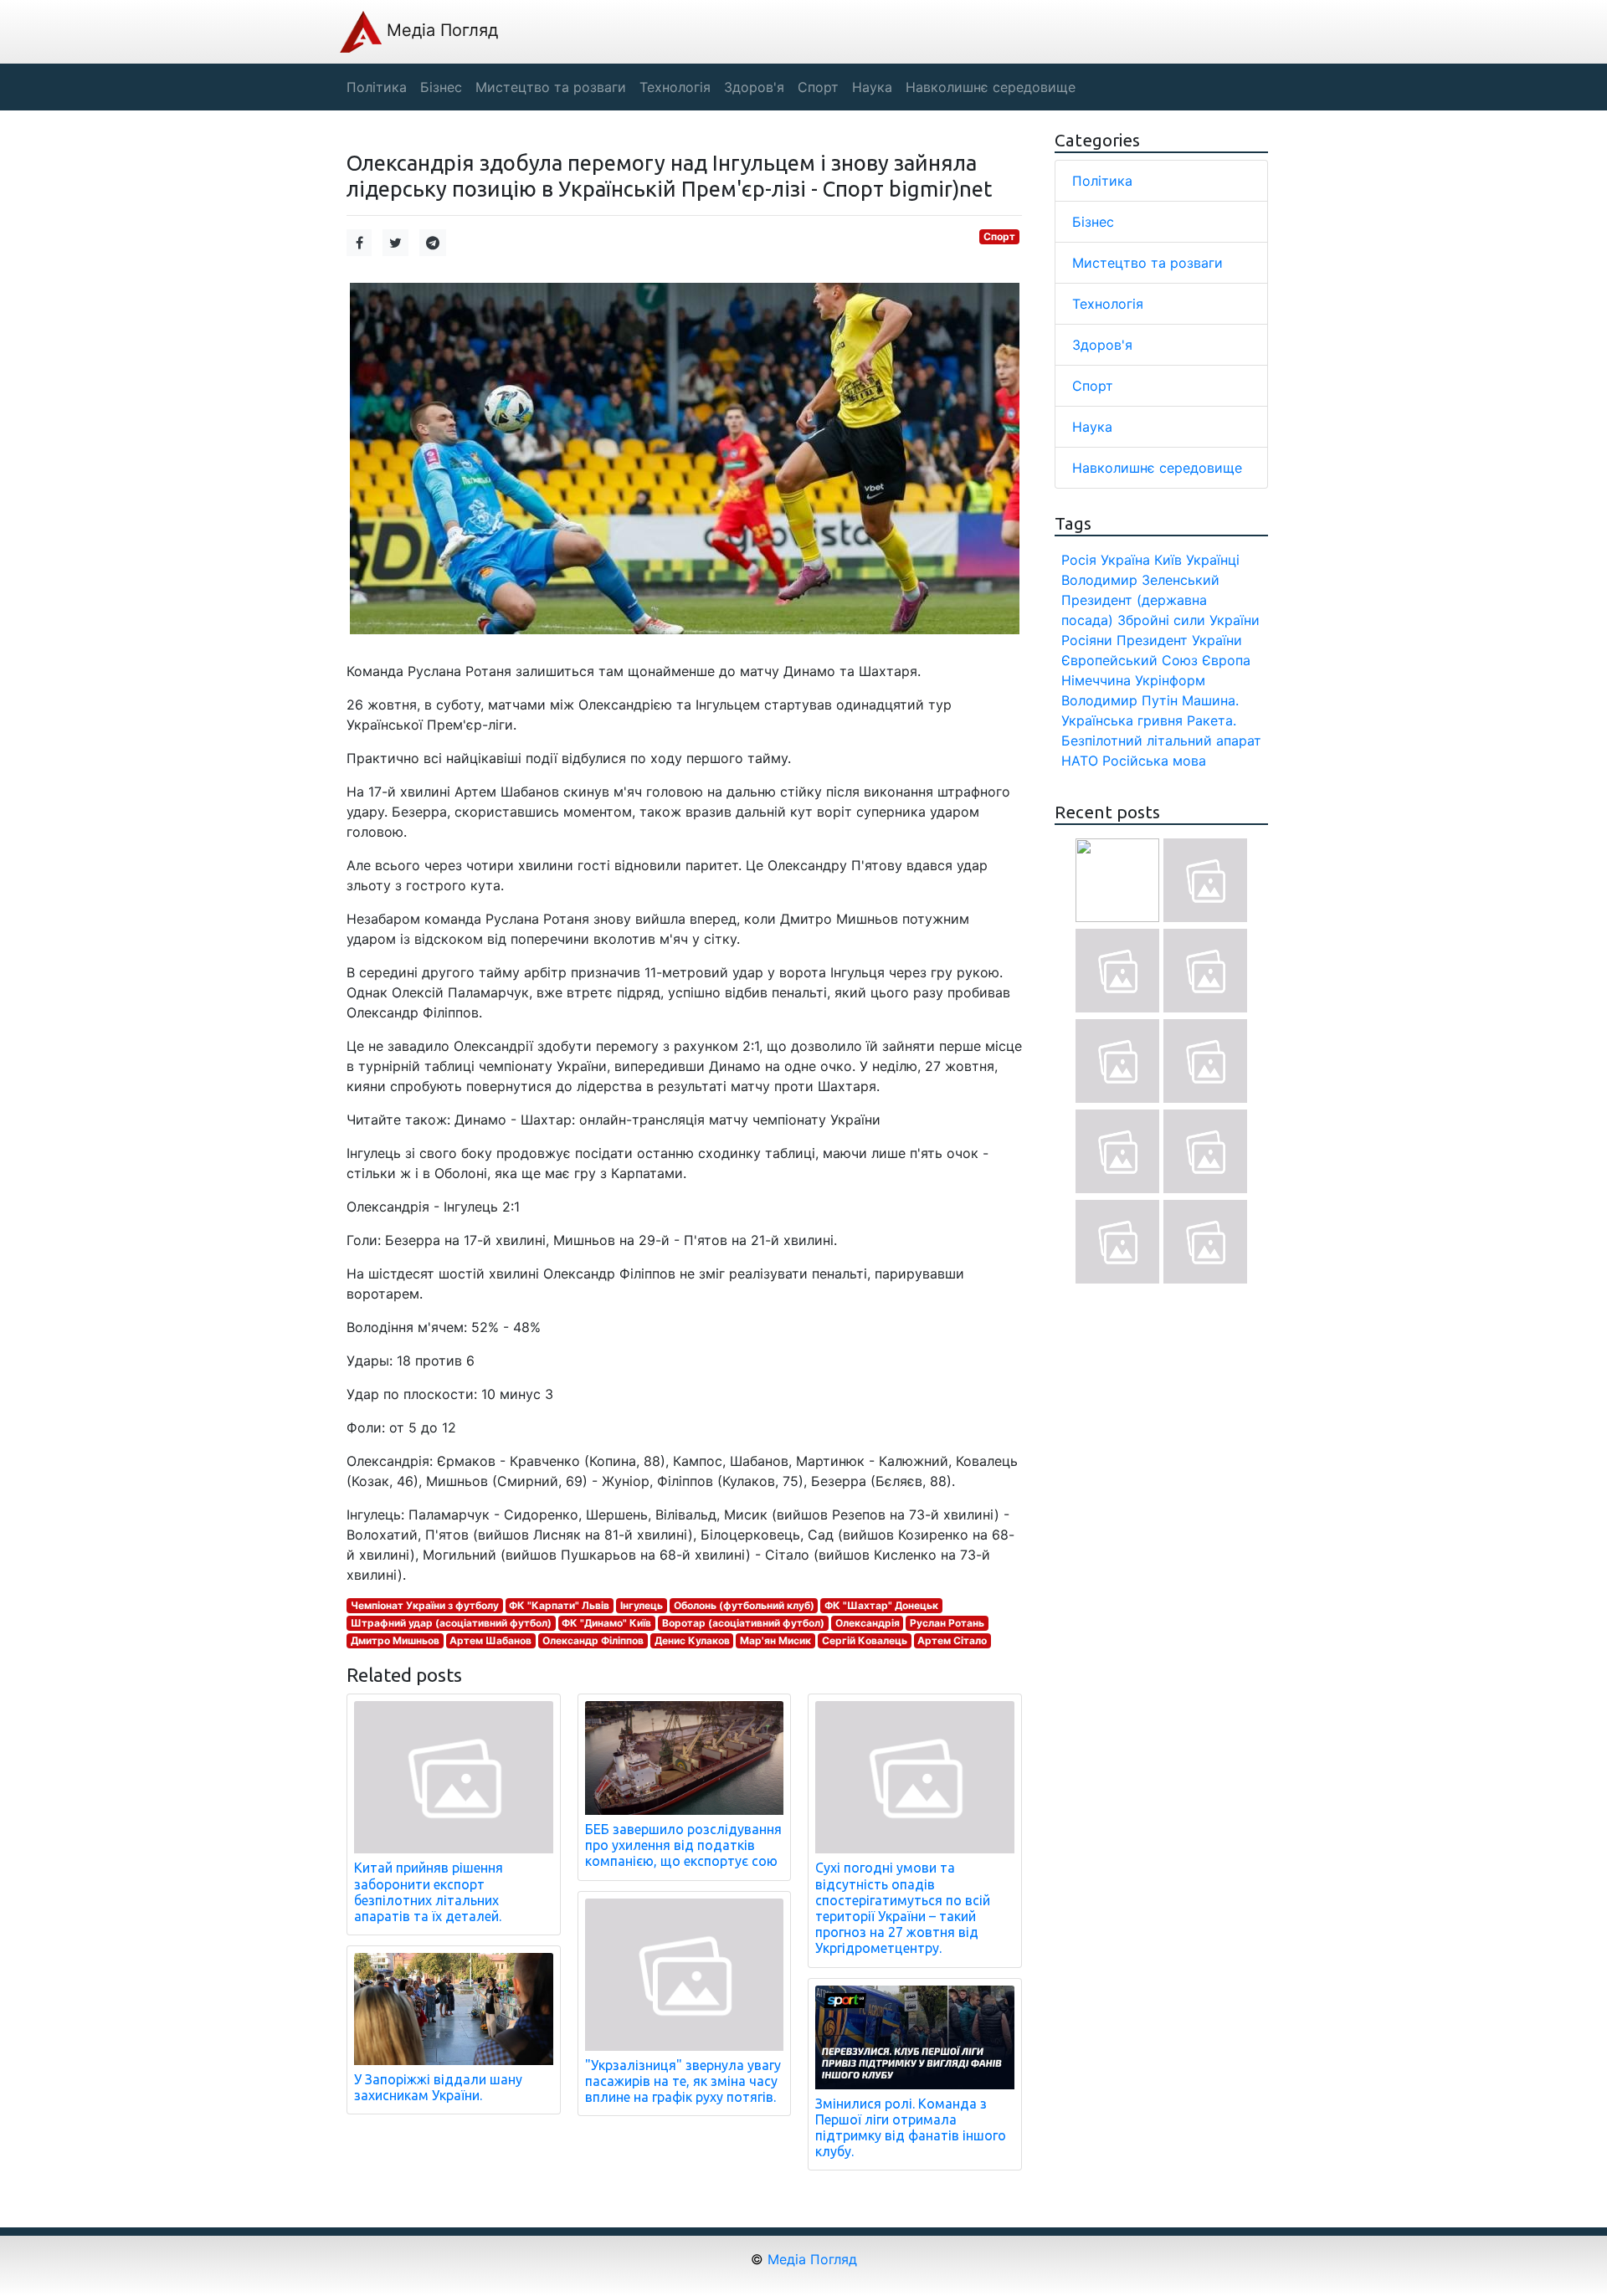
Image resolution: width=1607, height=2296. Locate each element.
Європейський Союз (1130, 660)
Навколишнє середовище (1157, 468)
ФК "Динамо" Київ (606, 1623)
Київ (1168, 560)
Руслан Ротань (947, 1623)
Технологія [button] (675, 87)
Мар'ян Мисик (775, 1640)
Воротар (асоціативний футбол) (743, 1623)
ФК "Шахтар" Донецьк (881, 1605)
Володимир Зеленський (1140, 580)
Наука (1092, 427)
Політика (1102, 181)
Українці (1213, 560)
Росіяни (1087, 640)
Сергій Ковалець (865, 1640)
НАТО (1080, 761)
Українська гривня (1122, 720)
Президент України (1179, 640)
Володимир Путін (1119, 700)
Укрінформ (1170, 680)
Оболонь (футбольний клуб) (744, 1605)
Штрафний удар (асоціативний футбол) (451, 1623)
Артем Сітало (952, 1640)
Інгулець (642, 1605)
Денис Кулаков (692, 1640)
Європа (1226, 660)
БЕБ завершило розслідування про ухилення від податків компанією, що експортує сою (683, 1845)
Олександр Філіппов (593, 1640)
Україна (1125, 560)
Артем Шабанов (490, 1640)
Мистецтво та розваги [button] (551, 87)
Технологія (1108, 304)
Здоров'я (1102, 345)
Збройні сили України (1189, 620)
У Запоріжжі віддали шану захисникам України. (438, 2087)
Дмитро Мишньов (395, 1640)
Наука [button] (872, 87)
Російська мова (1154, 761)
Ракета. (1212, 720)
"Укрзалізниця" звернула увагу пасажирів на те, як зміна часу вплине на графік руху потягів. (683, 2081)
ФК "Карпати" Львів (559, 1605)
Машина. (1210, 700)
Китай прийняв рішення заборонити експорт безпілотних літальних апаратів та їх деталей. (429, 1892)
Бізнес (1093, 222)
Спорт (999, 236)
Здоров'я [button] (754, 87)
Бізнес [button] (441, 87)
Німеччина (1096, 680)
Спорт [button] (818, 87)
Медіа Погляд (440, 30)
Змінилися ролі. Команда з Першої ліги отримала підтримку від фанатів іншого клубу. (911, 2128)
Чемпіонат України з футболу (425, 1605)
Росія (1079, 560)
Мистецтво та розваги (1147, 263)
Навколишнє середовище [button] (991, 87)
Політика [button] (377, 87)
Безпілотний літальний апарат (1161, 741)
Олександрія (868, 1623)
